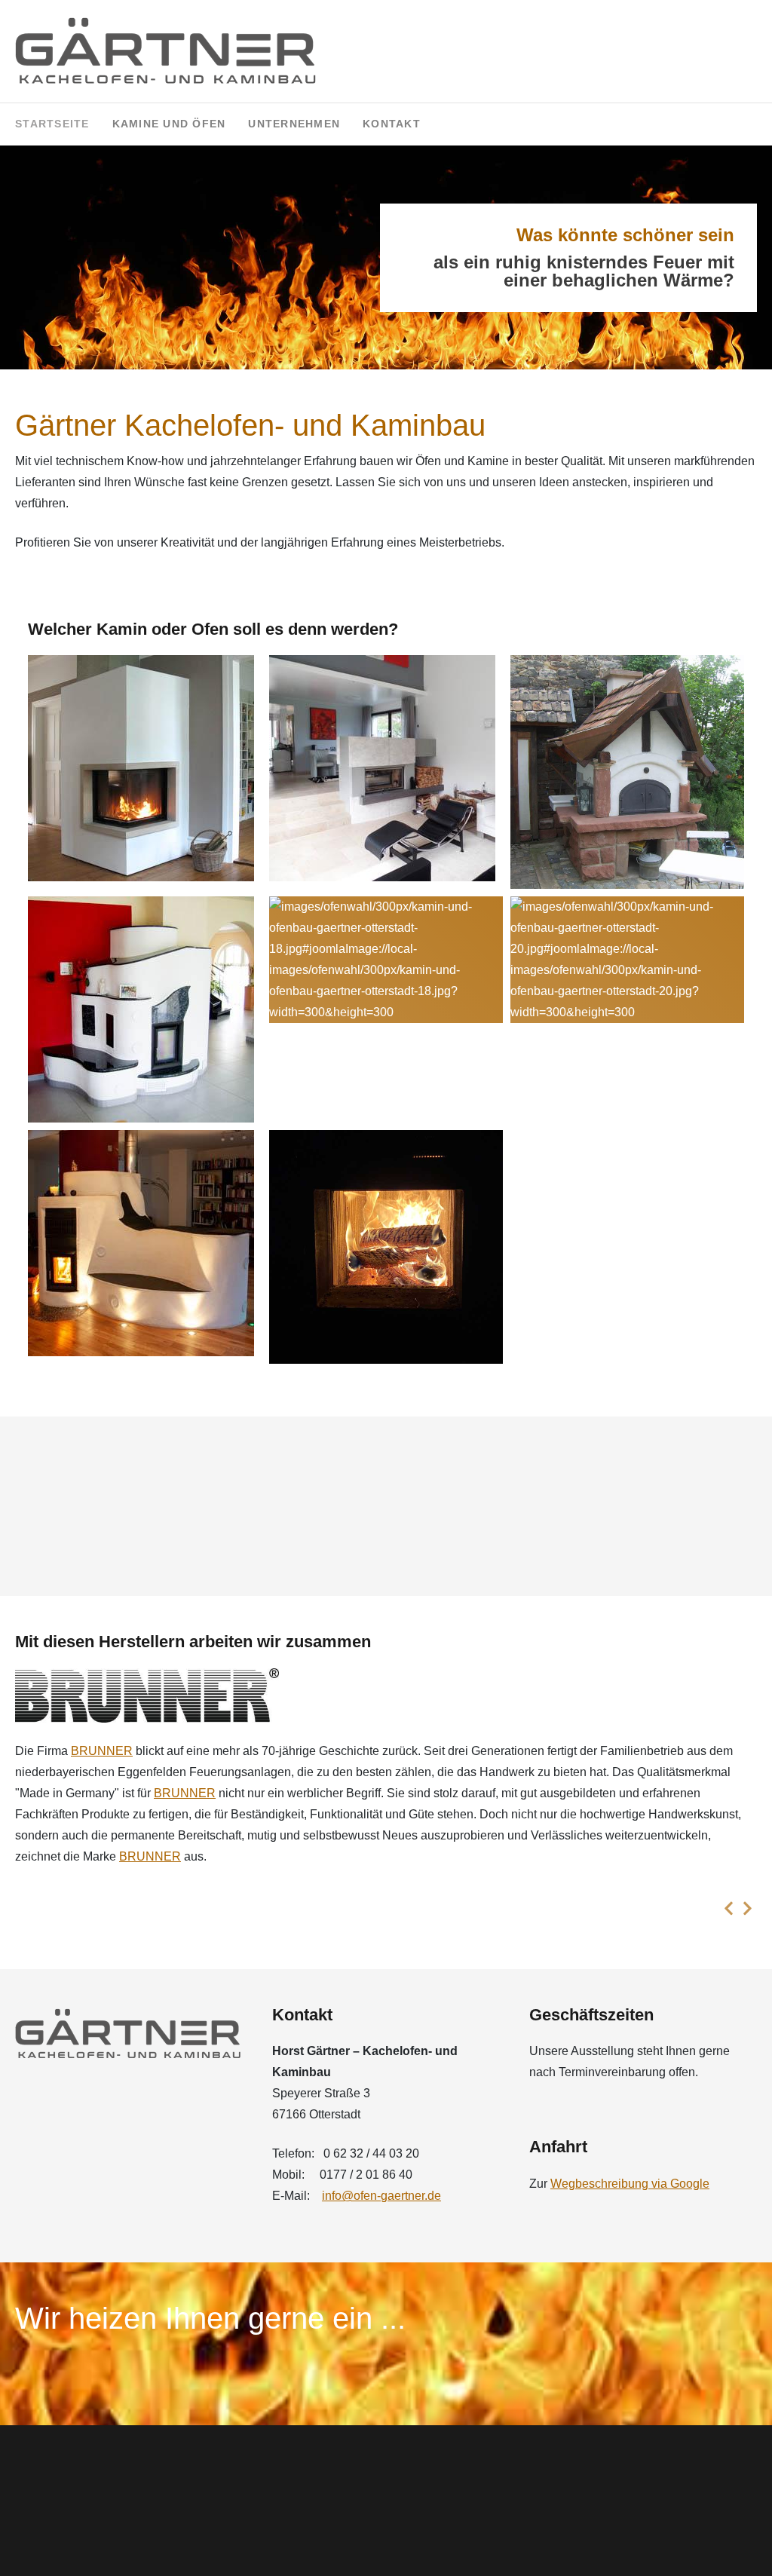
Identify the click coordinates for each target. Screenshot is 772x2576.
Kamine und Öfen (169, 124)
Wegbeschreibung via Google (630, 2184)
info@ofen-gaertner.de (381, 2196)
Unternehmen (294, 124)
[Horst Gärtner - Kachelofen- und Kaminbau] (166, 51)
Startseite (52, 124)
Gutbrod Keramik (60, 1757)
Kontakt (392, 124)
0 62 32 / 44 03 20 (371, 2153)
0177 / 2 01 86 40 (366, 2175)
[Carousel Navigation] (386, 1908)
